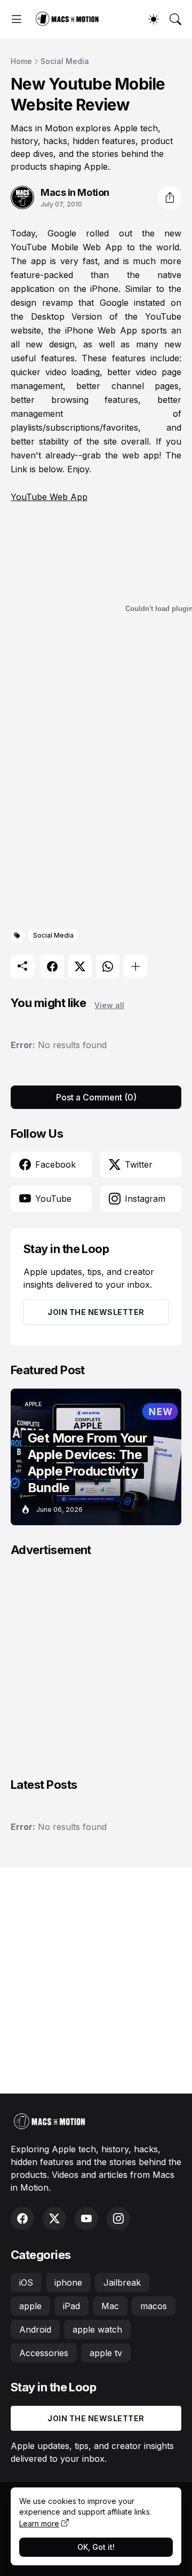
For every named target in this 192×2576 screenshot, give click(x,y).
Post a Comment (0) (96, 1097)
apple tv (106, 2353)
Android (35, 2329)
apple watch (97, 2329)
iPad (71, 2306)
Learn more (39, 2523)
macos (154, 2306)
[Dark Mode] (154, 19)
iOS (26, 2282)
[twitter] (54, 2218)
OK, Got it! (96, 2547)
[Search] (175, 19)
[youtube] (86, 2218)
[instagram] (118, 2218)
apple (30, 2306)
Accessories (44, 2353)
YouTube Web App (49, 497)
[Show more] (135, 966)
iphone (68, 2282)
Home (21, 61)
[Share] (170, 197)
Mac (110, 2306)
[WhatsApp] (108, 966)
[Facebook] (52, 966)
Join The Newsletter (96, 1312)
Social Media (65, 61)
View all (109, 1005)
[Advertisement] (96, 816)
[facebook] (22, 2218)
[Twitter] (80, 966)
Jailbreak (122, 2282)
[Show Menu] (17, 19)
